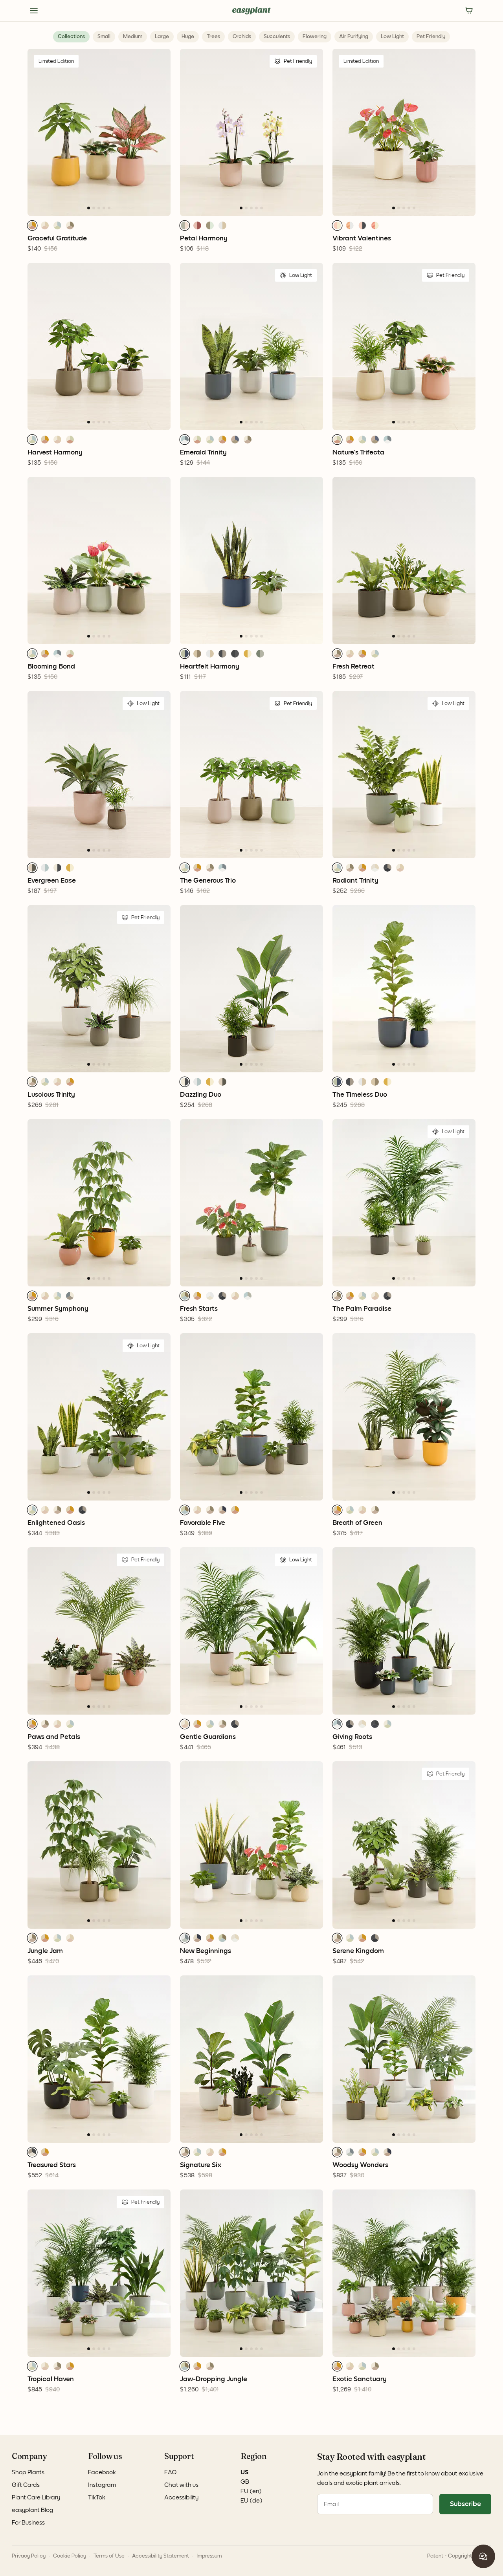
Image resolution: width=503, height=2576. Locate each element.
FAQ (171, 2472)
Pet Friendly (431, 37)
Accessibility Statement (161, 2556)
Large (162, 37)
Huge (188, 37)
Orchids (242, 37)
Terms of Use (109, 2556)
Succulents (277, 37)
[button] (32, 225)
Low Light (392, 37)
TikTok (97, 2497)
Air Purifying (354, 37)
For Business (28, 2523)
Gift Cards (26, 2485)
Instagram (102, 2485)
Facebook (102, 2472)
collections (71, 37)
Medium (133, 37)
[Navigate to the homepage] (251, 11)
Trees (213, 37)
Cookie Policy (70, 2556)
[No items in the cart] (469, 11)
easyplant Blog (32, 2510)
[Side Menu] (34, 11)
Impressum (209, 2556)
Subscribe (465, 2504)
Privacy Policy (29, 2556)
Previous (22, 132)
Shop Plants (28, 2472)
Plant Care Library (36, 2497)
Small (104, 37)
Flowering (315, 37)
